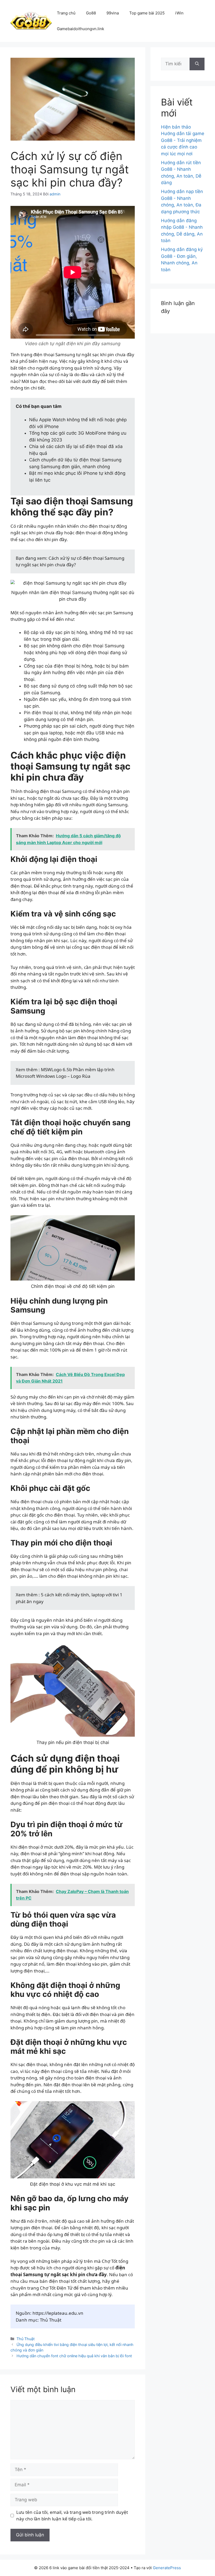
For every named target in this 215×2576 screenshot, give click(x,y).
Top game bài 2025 (147, 13)
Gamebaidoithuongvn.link (80, 29)
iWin (179, 13)
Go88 (91, 13)
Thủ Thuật (26, 2339)
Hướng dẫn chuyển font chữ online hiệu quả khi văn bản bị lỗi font (74, 2356)
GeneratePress (167, 2568)
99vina (113, 13)
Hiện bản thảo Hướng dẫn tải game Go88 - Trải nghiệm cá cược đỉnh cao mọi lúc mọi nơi (183, 140)
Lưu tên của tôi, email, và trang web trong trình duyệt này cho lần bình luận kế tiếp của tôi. (72, 2516)
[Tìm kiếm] (197, 64)
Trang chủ (66, 13)
